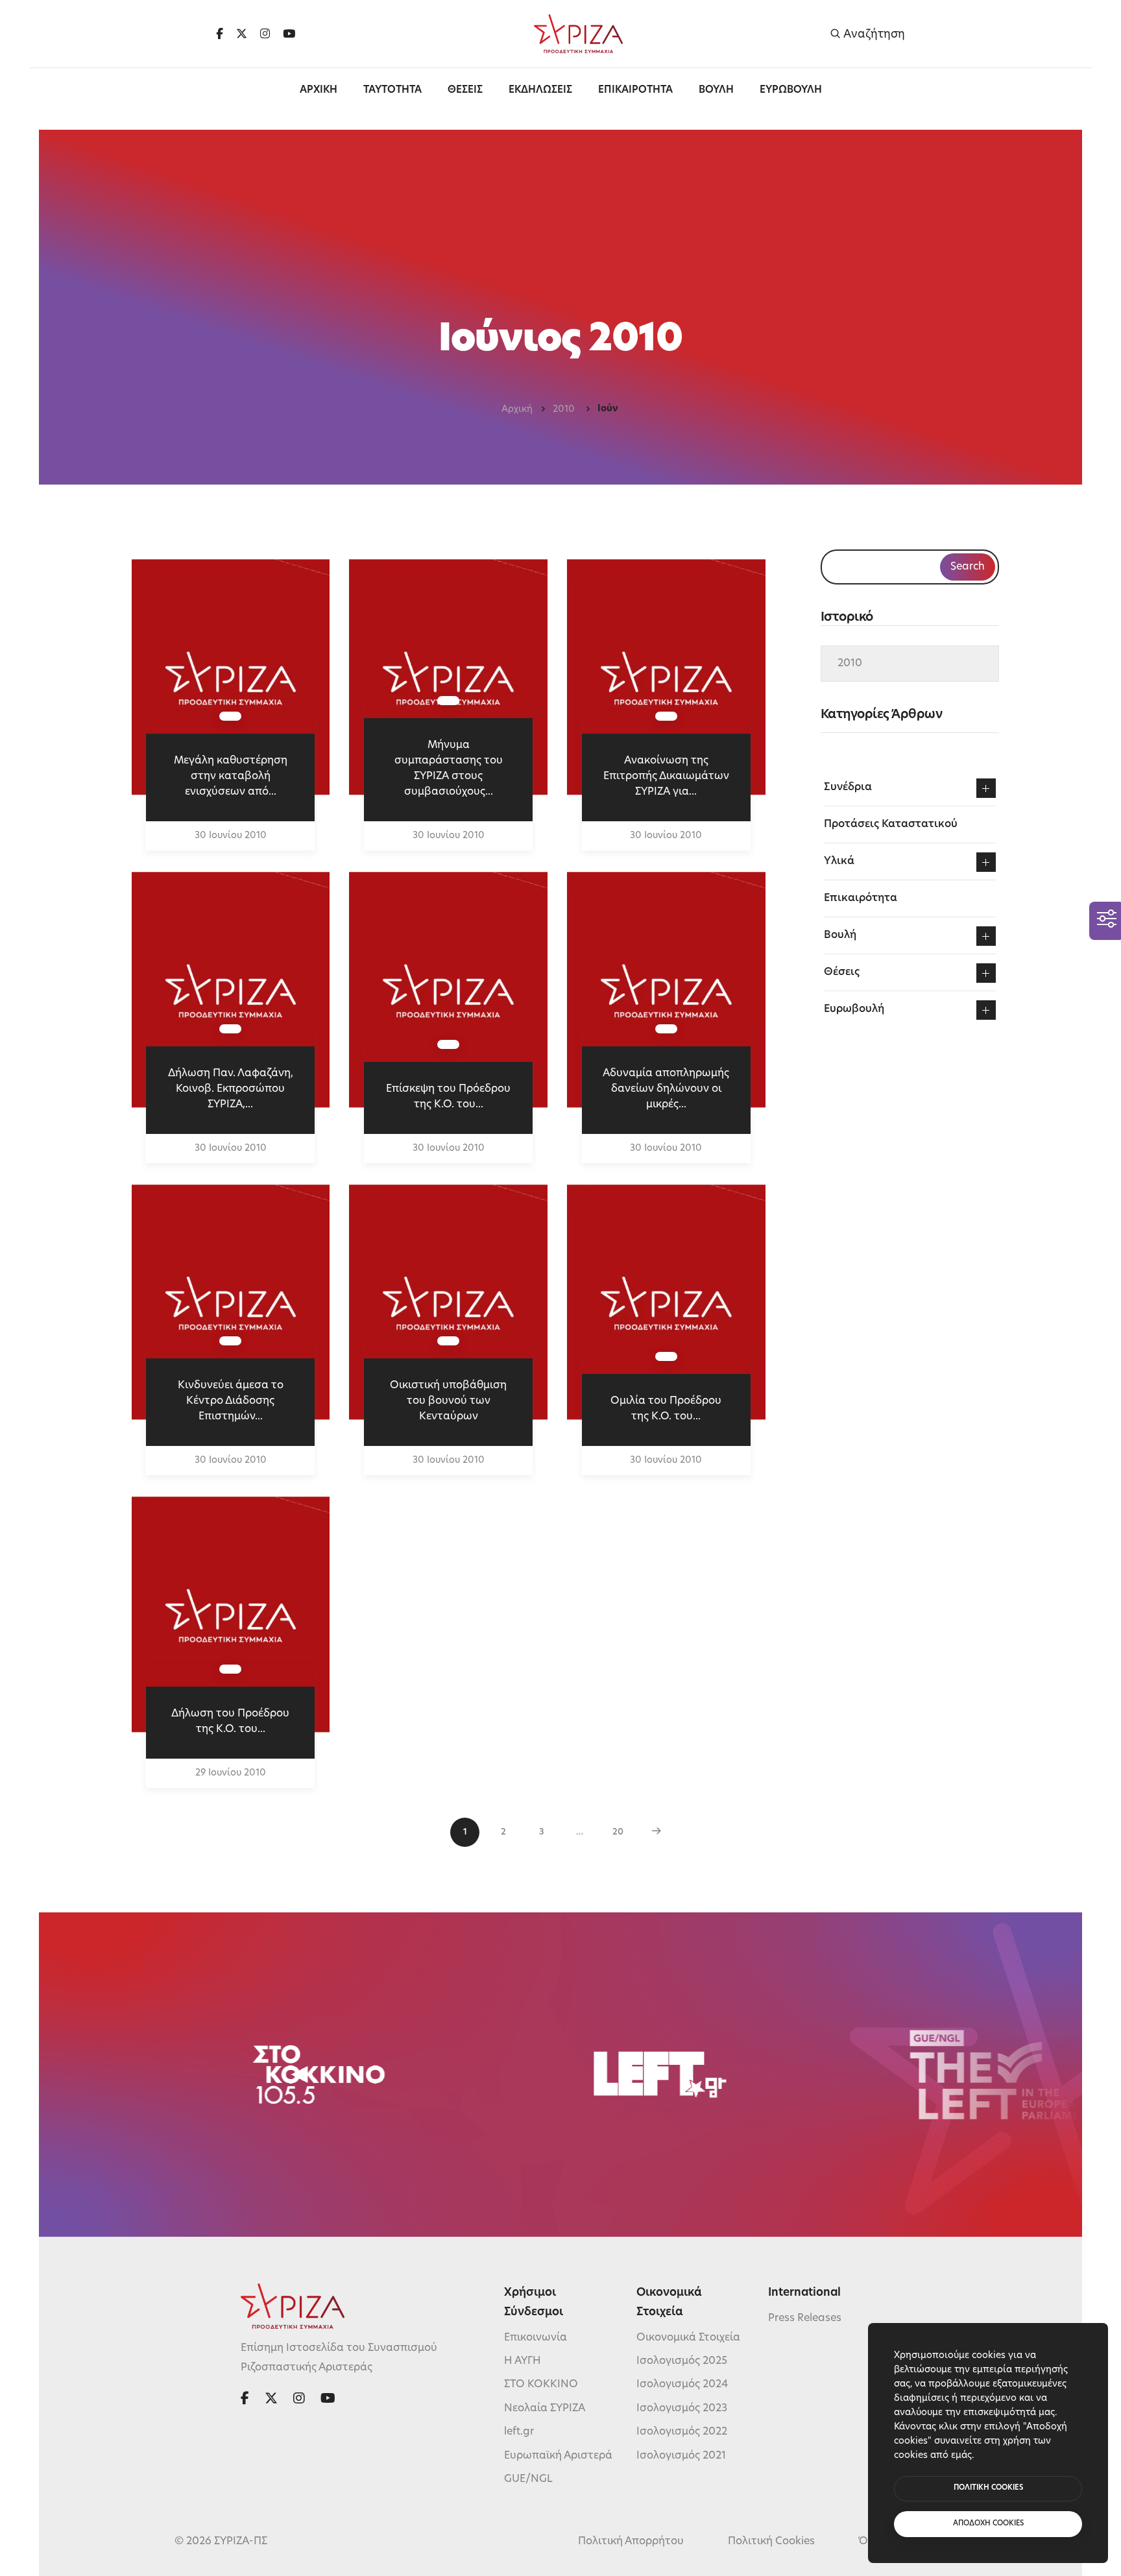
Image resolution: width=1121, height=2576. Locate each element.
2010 (565, 410)
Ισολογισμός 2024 (682, 2385)
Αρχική (517, 410)
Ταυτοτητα (392, 90)
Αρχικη (319, 90)
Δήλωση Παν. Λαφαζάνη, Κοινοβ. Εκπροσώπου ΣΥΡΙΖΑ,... (231, 1089)
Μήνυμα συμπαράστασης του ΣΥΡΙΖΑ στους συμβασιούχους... (449, 769)
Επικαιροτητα (635, 90)
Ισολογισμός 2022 (682, 2432)
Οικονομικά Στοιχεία (688, 2338)
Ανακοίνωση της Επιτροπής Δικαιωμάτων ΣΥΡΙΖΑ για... (666, 776)
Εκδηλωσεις (540, 90)
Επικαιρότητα (861, 898)
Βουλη (716, 90)
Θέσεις (842, 972)
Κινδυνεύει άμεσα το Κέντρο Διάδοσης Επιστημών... (231, 1401)
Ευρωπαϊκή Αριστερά (558, 2456)
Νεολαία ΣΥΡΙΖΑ (545, 2409)
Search (968, 567)
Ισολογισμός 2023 (682, 2409)
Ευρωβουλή (854, 1009)
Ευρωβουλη (791, 90)
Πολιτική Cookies (771, 2542)
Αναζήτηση (873, 34)
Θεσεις (465, 90)
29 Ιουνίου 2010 (231, 1773)
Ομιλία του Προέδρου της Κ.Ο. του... (666, 1409)
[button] (986, 788)
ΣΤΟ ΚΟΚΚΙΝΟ (541, 2385)
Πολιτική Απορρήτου (631, 2542)
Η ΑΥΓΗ (523, 2361)
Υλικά (839, 861)
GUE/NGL (528, 2479)
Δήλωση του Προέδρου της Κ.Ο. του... (230, 1722)
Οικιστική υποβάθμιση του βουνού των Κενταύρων (448, 1401)
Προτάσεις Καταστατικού (891, 825)
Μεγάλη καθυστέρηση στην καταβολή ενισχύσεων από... (231, 776)
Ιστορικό (847, 618)
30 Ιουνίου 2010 (231, 836)
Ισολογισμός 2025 (682, 2361)
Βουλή (840, 935)
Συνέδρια (848, 788)
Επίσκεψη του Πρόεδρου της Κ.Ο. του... (448, 1097)
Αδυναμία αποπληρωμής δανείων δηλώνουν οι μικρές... (666, 1089)
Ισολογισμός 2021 (681, 2456)
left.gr (519, 2432)
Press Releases (805, 2318)
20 (618, 1832)
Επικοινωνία (536, 2338)
